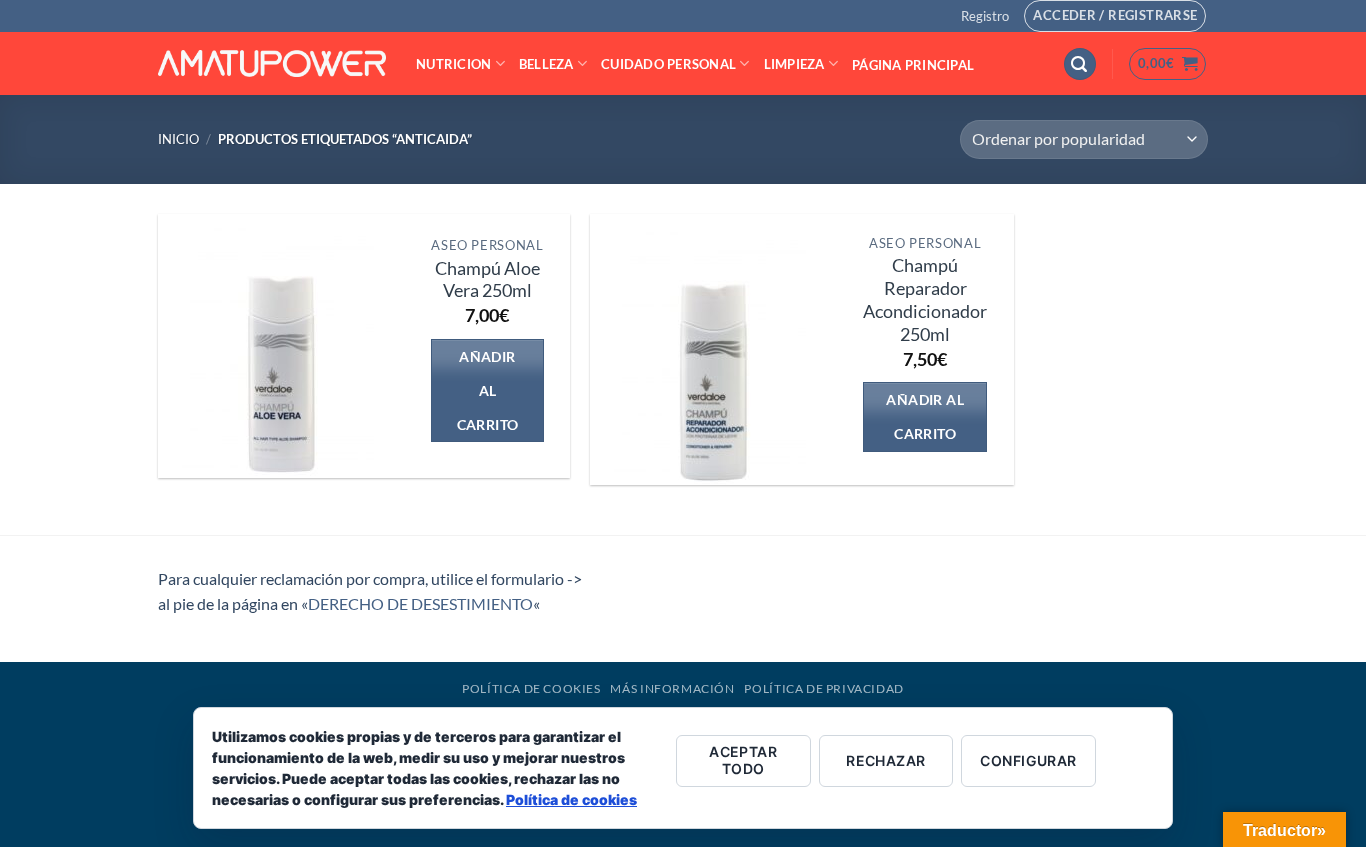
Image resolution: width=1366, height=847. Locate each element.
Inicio (178, 139)
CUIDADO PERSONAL (668, 64)
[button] (985, 16)
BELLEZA (546, 64)
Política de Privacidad (823, 688)
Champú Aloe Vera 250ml (487, 280)
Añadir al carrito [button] (488, 390)
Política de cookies (571, 799)
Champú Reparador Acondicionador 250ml (925, 300)
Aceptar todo (743, 760)
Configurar (1028, 760)
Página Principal (913, 65)
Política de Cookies (531, 688)
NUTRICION (453, 64)
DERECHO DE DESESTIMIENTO (420, 603)
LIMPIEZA (794, 64)
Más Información (672, 688)
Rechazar (885, 760)
